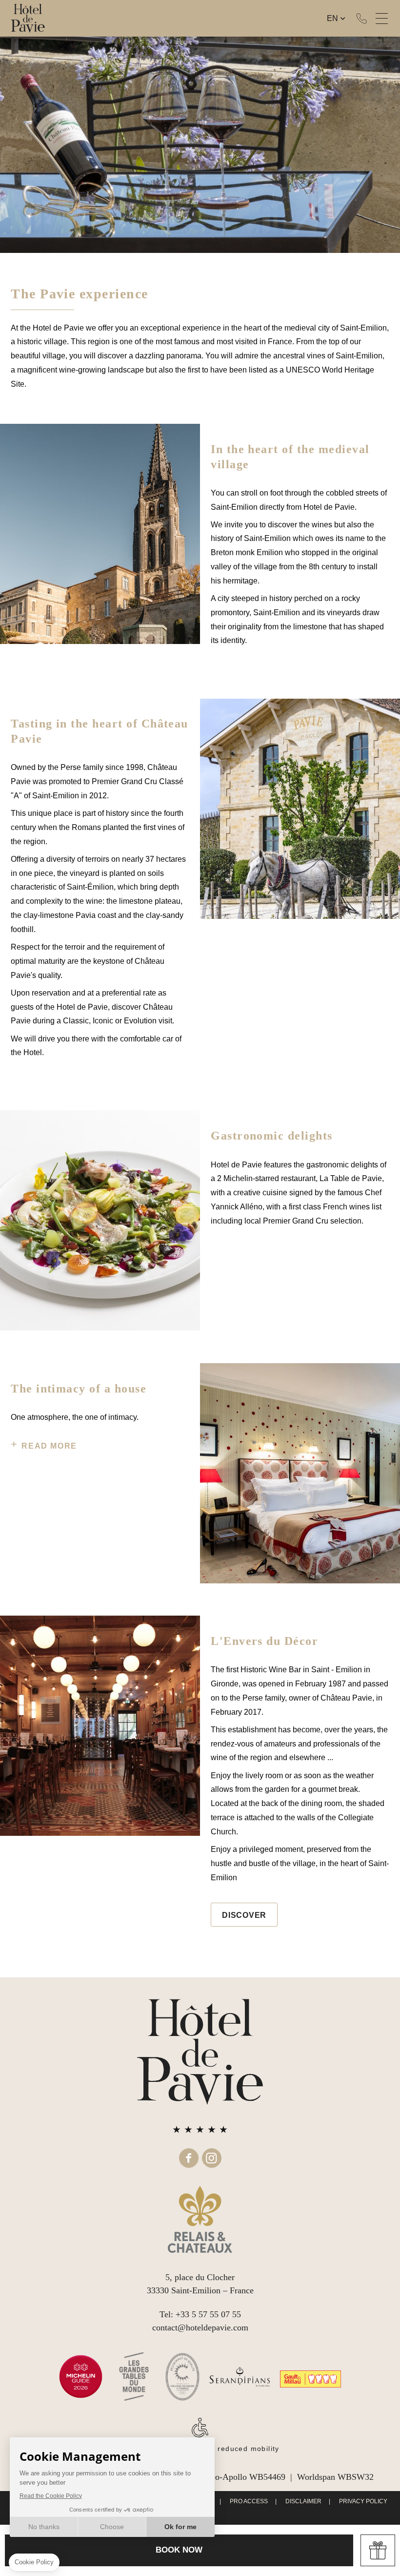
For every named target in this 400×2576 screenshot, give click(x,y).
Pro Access (249, 2501)
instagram (212, 2158)
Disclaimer (303, 2501)
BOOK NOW (179, 2550)
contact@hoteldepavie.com (200, 2327)
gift (378, 2550)
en (332, 18)
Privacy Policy (363, 2501)
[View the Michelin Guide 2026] (81, 2377)
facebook (189, 2158)
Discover (244, 1915)
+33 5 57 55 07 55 (361, 19)
